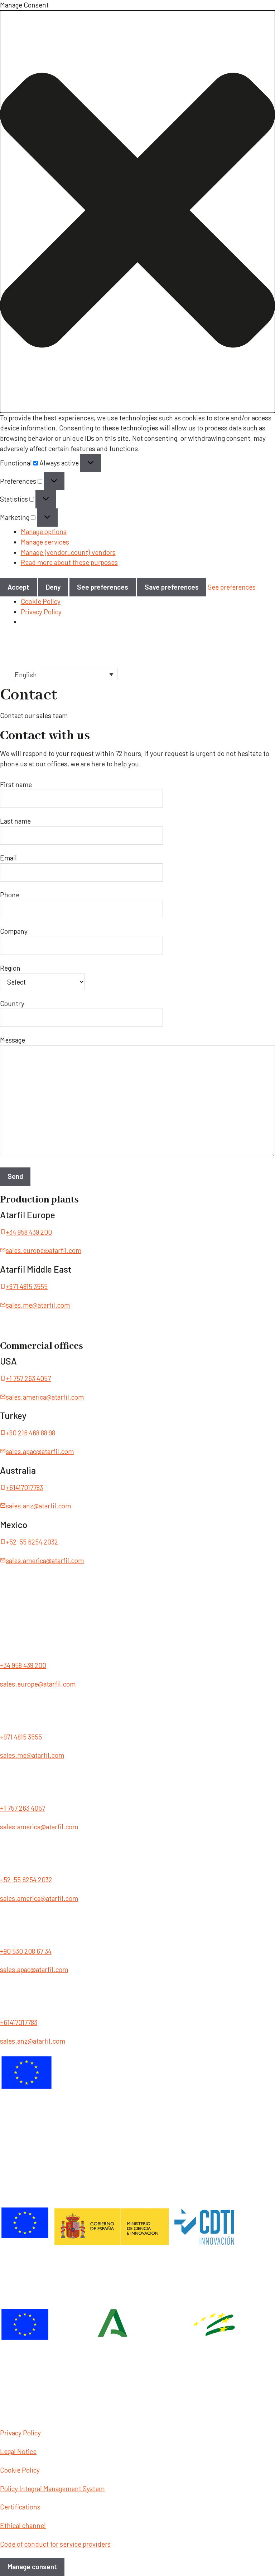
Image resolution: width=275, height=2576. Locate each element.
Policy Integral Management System (52, 2489)
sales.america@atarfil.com (45, 1397)
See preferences (103, 587)
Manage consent (32, 2567)
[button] (137, 212)
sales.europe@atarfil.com (44, 1250)
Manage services (45, 542)
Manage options (44, 531)
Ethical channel (23, 2525)
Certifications (20, 2507)
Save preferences (172, 587)
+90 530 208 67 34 (26, 1951)
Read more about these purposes (69, 562)
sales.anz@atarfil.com (38, 1506)
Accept (18, 587)
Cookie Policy (41, 601)
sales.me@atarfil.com (38, 1305)
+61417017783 (24, 1487)
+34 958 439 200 (29, 1232)
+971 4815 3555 (27, 1286)
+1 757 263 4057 (28, 1378)
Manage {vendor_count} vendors (68, 552)
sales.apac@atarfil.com (40, 1451)
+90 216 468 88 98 (30, 1433)
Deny (53, 587)
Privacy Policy (41, 612)
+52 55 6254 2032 (32, 1542)
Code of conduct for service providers (55, 2544)
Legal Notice (18, 2451)
